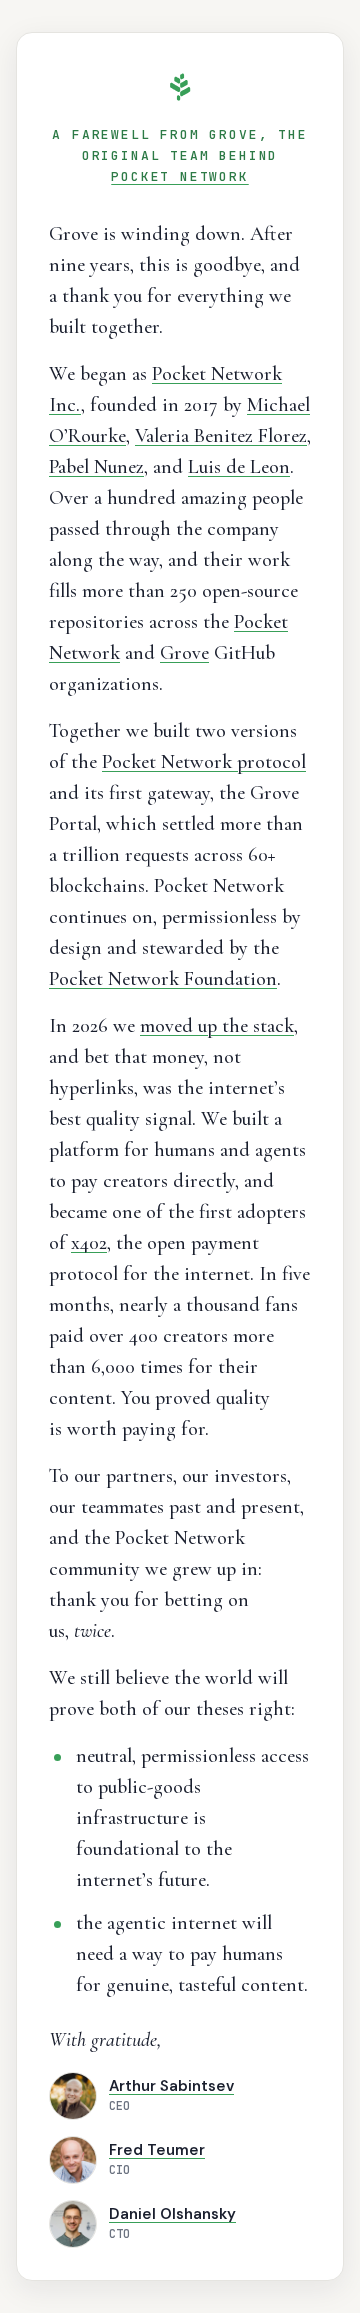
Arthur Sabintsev (171, 2086)
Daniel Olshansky (172, 2214)
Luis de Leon (239, 467)
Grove (184, 653)
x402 (89, 1243)
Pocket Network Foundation (163, 979)
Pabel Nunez (96, 467)
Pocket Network (179, 176)
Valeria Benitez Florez (221, 436)
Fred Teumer (157, 2150)
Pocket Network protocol (204, 762)
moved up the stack (217, 1026)
